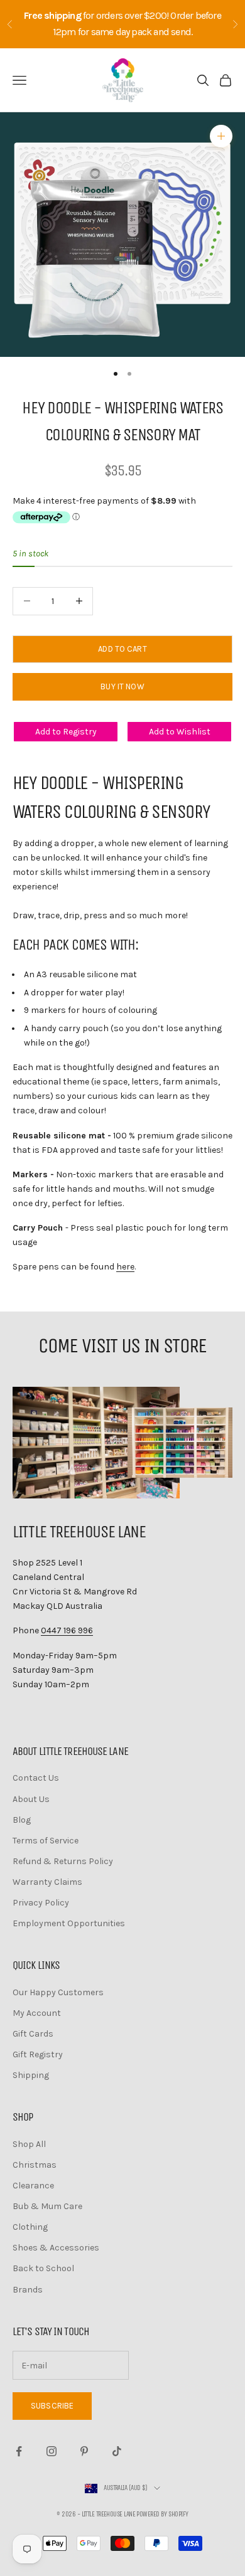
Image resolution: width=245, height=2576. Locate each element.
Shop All (29, 2144)
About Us (31, 1799)
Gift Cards (33, 2034)
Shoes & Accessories (56, 2248)
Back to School (43, 2268)
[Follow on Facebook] (19, 2451)
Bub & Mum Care (47, 2206)
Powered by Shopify (162, 2514)
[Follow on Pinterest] (84, 2451)
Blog (22, 1820)
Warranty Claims (47, 1882)
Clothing (30, 2227)
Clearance (33, 2186)
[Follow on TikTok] (117, 2451)
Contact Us (36, 1778)
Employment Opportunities (69, 1923)
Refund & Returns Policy (63, 1861)
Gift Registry (38, 2054)
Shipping (31, 2075)
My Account (37, 2013)
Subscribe (52, 2406)
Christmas (35, 2165)
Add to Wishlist (180, 732)
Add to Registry (66, 732)
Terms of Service (46, 1841)
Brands (28, 2290)
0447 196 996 (67, 1630)
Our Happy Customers (58, 1992)
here (125, 1267)
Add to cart (122, 649)
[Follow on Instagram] (52, 2451)
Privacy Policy (41, 1903)
